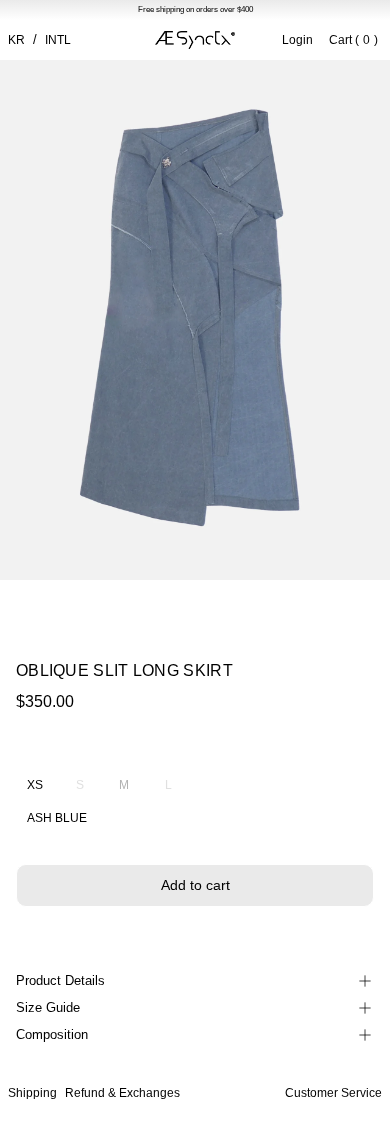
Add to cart (195, 885)
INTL (58, 40)
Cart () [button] (353, 40)
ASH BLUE (57, 818)
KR (16, 40)
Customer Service (333, 1093)
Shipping (32, 1093)
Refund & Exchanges (122, 1093)
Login (297, 40)
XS (35, 785)
